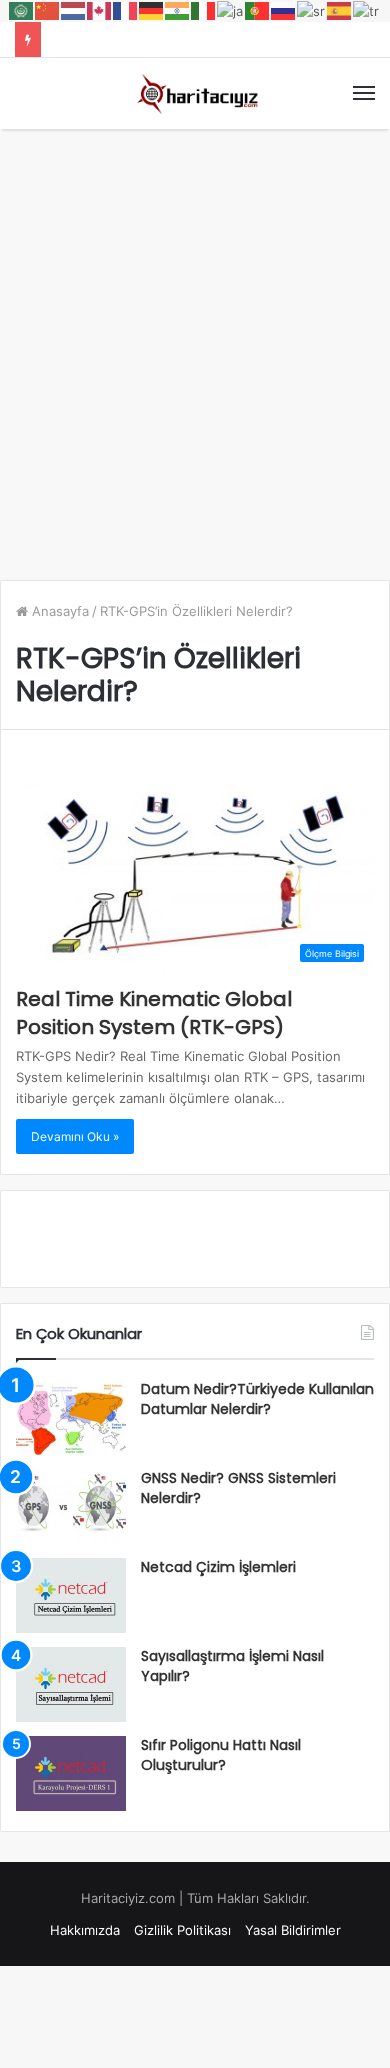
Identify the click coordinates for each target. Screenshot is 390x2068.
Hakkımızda (85, 1930)
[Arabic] (22, 10)
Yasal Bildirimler (293, 1930)
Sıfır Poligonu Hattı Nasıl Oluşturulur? (221, 1755)
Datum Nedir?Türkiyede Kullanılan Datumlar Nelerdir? (257, 1399)
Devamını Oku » (75, 1136)
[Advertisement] (195, 344)
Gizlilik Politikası (182, 1930)
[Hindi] (178, 10)
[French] (126, 10)
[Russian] (284, 10)
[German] (152, 10)
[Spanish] (340, 10)
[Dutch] (74, 10)
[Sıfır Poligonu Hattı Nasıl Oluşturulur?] (71, 1773)
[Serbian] (312, 10)
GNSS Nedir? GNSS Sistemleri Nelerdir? (238, 1488)
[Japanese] (231, 10)
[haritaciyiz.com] (195, 93)
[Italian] (204, 10)
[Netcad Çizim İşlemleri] (71, 1595)
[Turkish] (367, 10)
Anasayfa (58, 611)
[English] (100, 10)
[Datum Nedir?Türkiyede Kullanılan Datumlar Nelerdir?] (71, 1417)
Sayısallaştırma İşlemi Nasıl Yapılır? (232, 1666)
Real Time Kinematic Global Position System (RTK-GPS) (154, 1013)
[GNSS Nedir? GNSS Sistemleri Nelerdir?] (71, 1506)
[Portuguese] (258, 10)
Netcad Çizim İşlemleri (218, 1567)
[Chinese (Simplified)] (48, 10)
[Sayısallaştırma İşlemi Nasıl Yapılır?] (71, 1684)
